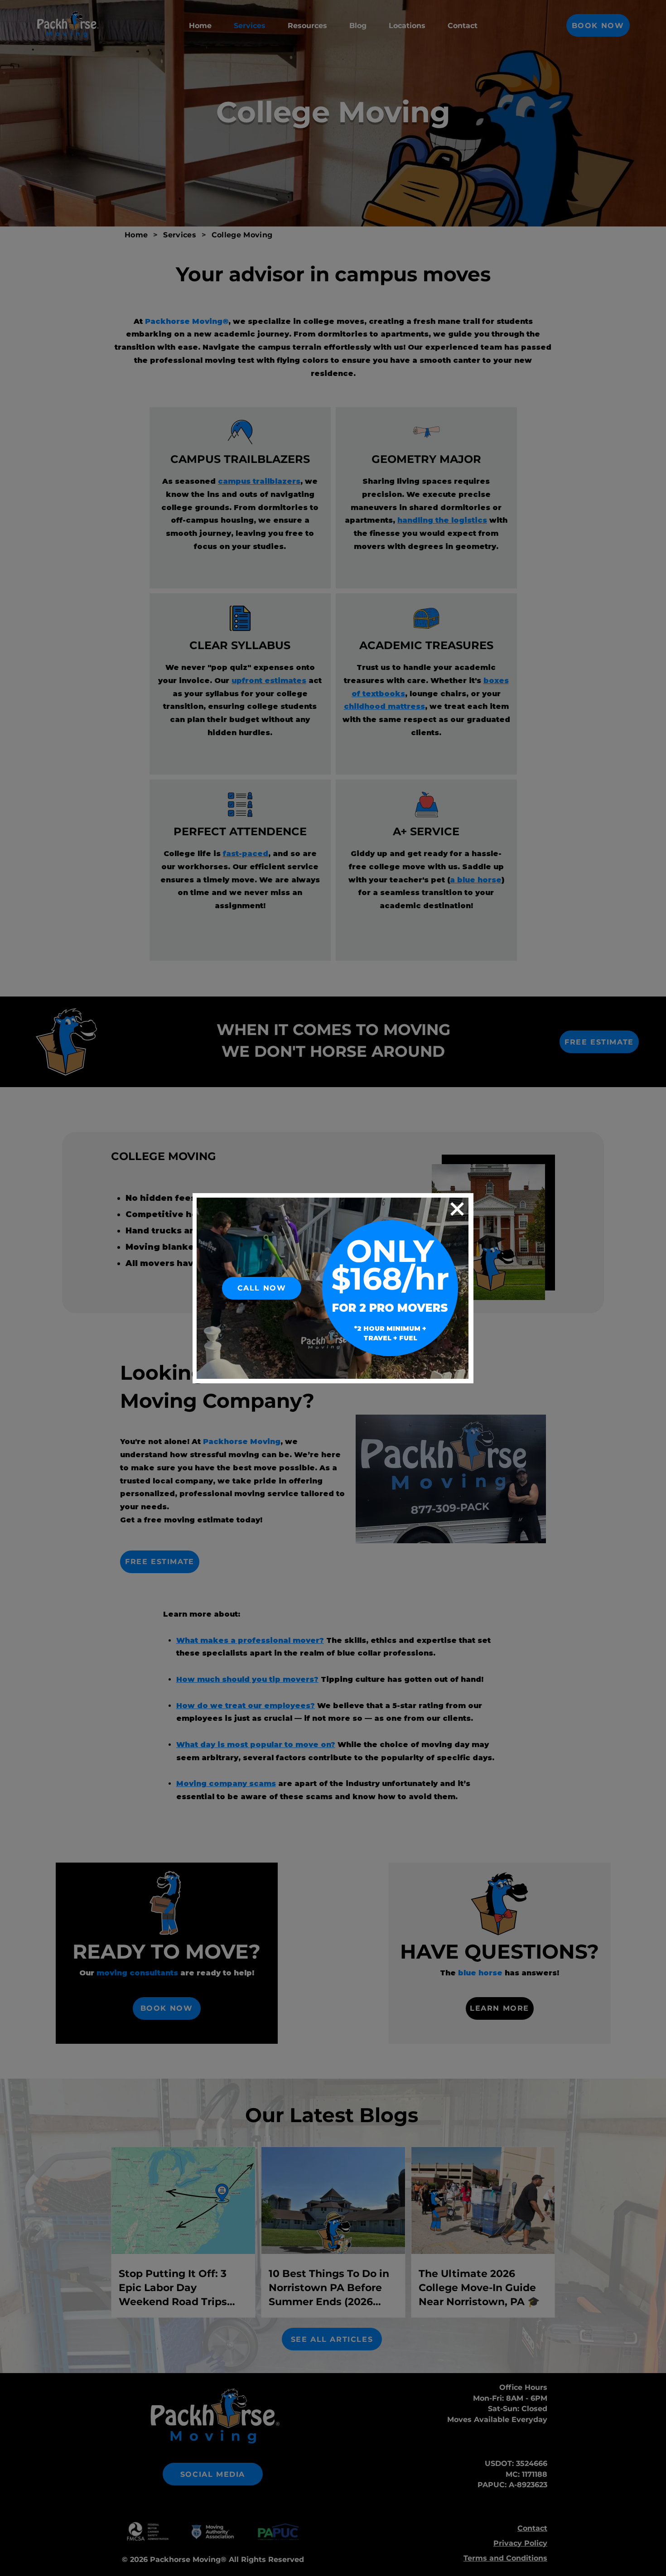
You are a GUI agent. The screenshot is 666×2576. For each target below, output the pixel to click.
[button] (457, 1209)
